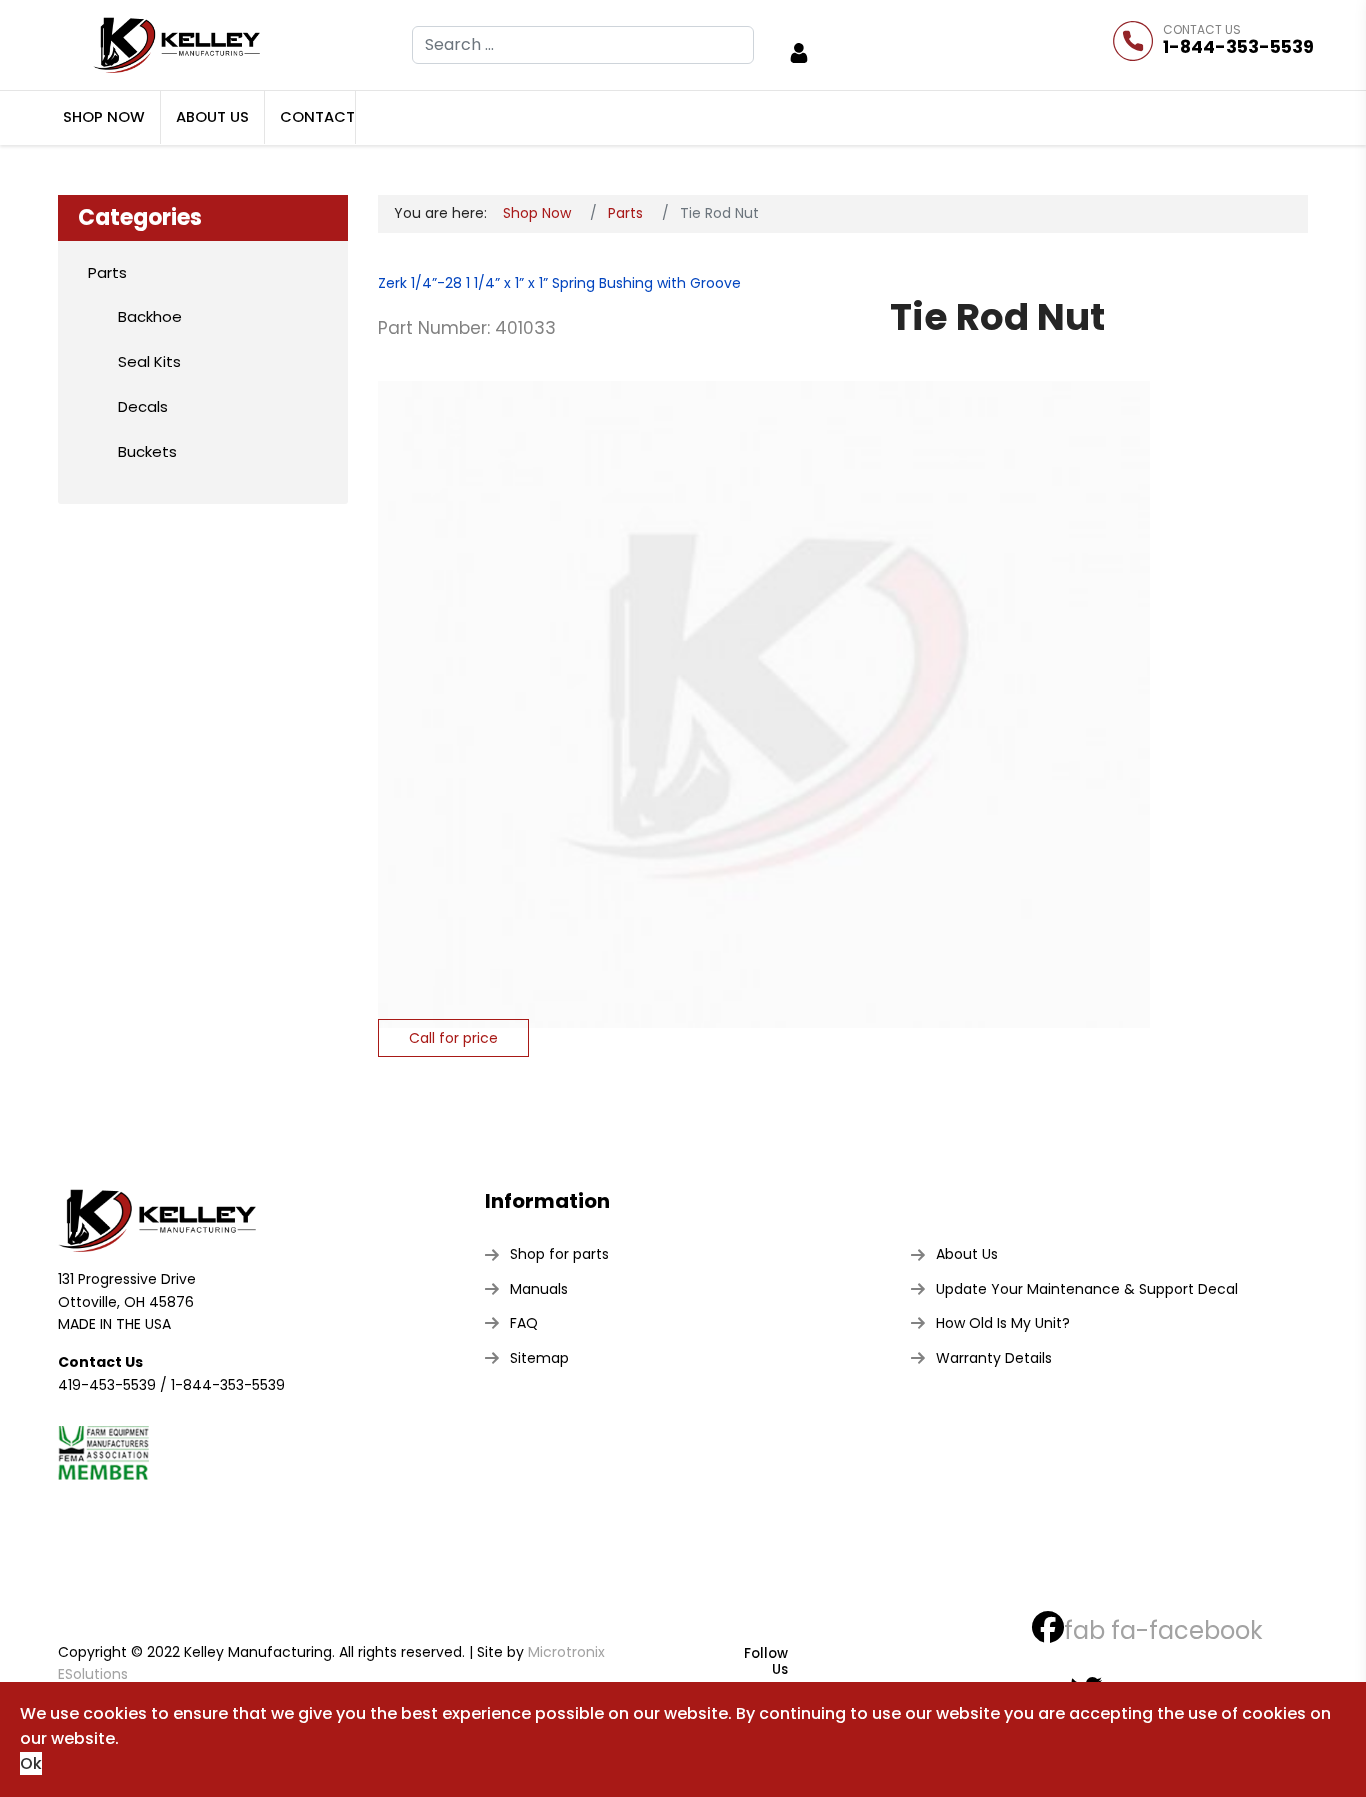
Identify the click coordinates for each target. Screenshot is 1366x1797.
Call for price (453, 1038)
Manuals (539, 1289)
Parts (107, 272)
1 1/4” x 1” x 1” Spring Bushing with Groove (601, 283)
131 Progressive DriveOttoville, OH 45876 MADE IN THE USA (127, 1301)
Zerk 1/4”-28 (420, 283)
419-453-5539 (107, 1385)
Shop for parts (559, 1254)
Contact (317, 117)
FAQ (524, 1323)
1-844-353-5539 (1238, 47)
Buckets (147, 451)
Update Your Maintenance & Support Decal (1087, 1289)
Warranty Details (994, 1358)
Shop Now (104, 117)
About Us (212, 117)
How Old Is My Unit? (1003, 1323)
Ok (31, 1763)
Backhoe (150, 316)
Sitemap (539, 1358)
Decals (143, 406)
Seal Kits (149, 361)
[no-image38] (764, 704)
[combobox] (583, 45)
